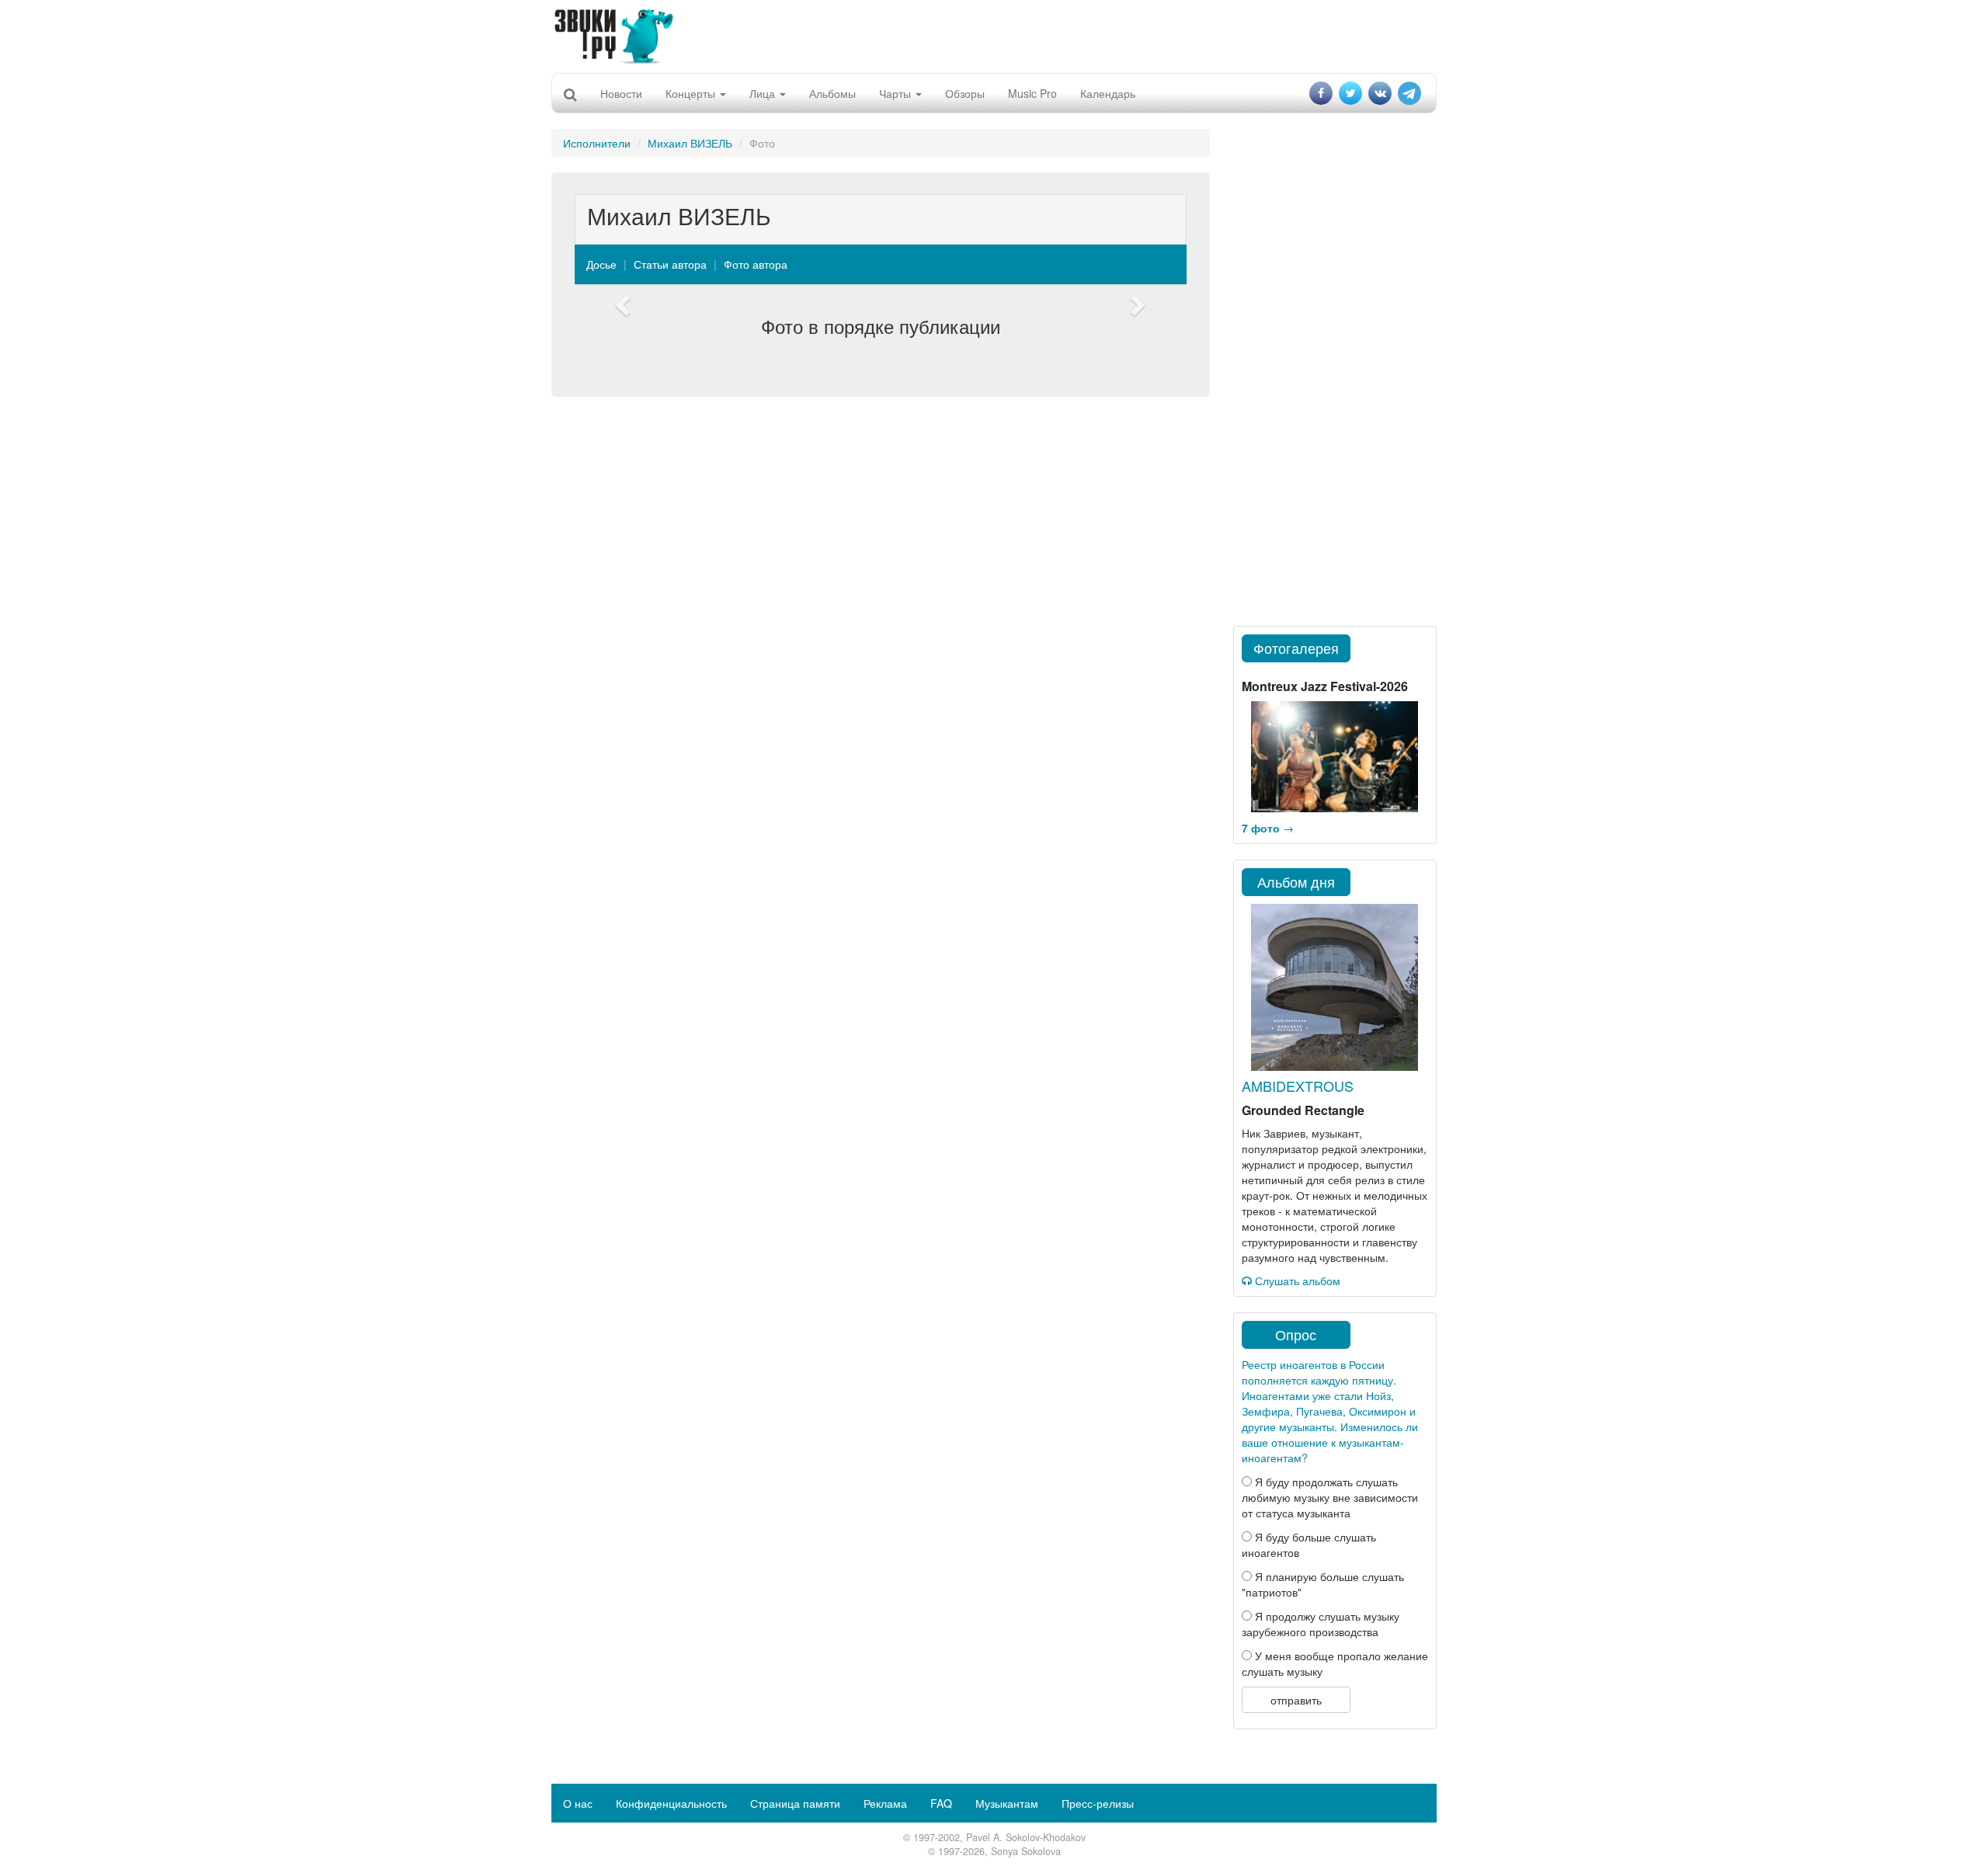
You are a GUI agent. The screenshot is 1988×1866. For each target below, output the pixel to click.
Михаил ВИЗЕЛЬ (690, 143)
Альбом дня (1296, 881)
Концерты (692, 93)
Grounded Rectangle (1303, 1110)
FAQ (941, 1803)
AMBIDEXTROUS (1298, 1086)
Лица (764, 93)
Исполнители (597, 143)
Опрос (1296, 1334)
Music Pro (1032, 93)
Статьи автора (670, 264)
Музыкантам (1007, 1803)
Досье (601, 264)
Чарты (897, 93)
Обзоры (965, 93)
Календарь (1108, 93)
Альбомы (832, 93)
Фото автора (756, 264)
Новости (621, 93)
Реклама (885, 1803)
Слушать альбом (1296, 1280)
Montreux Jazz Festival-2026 (1325, 686)
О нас (578, 1803)
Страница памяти (795, 1803)
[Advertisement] (994, 35)
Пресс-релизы (1098, 1803)
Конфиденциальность (671, 1803)
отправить (1296, 1700)
